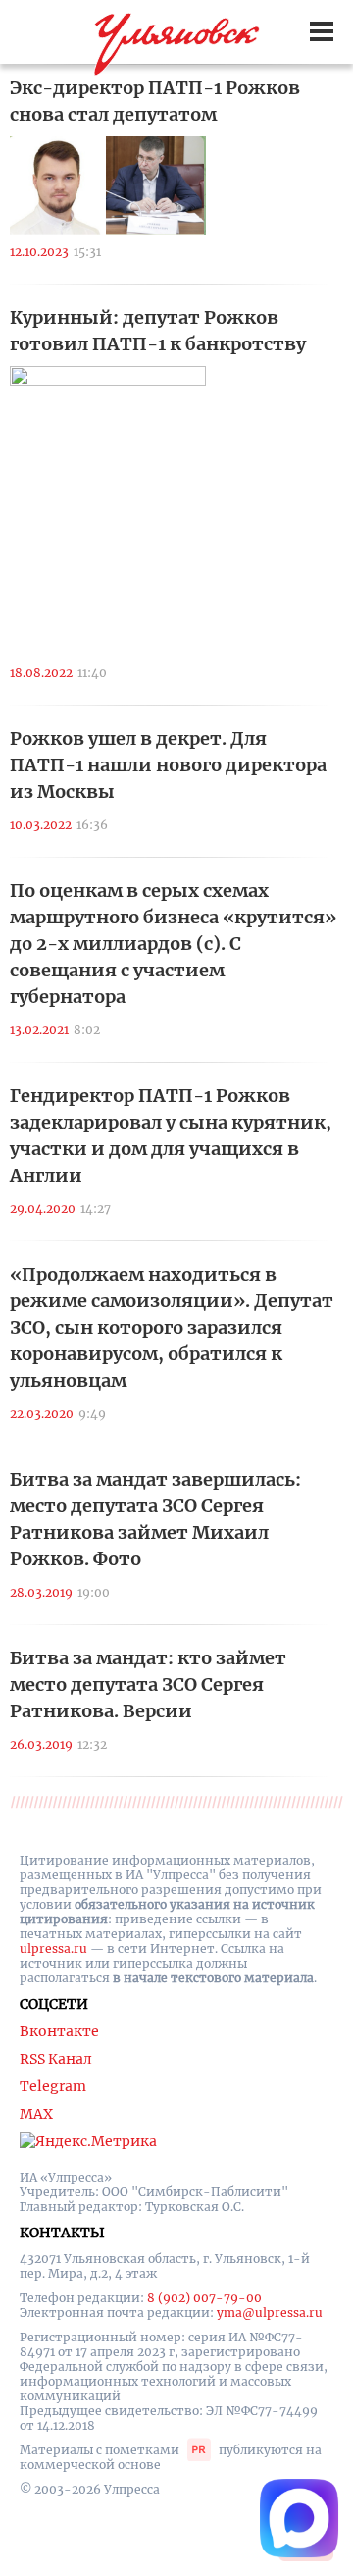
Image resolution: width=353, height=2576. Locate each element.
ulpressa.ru (53, 1948)
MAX (36, 2114)
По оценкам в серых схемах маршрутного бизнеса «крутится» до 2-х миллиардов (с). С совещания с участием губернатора (173, 944)
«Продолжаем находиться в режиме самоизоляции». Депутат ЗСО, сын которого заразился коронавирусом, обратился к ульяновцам (172, 1327)
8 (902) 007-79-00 (204, 2298)
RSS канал (56, 2059)
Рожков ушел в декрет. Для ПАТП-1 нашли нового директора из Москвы (168, 765)
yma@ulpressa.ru (270, 2313)
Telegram (53, 2086)
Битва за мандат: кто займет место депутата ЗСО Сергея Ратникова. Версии (148, 1684)
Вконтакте (59, 2031)
